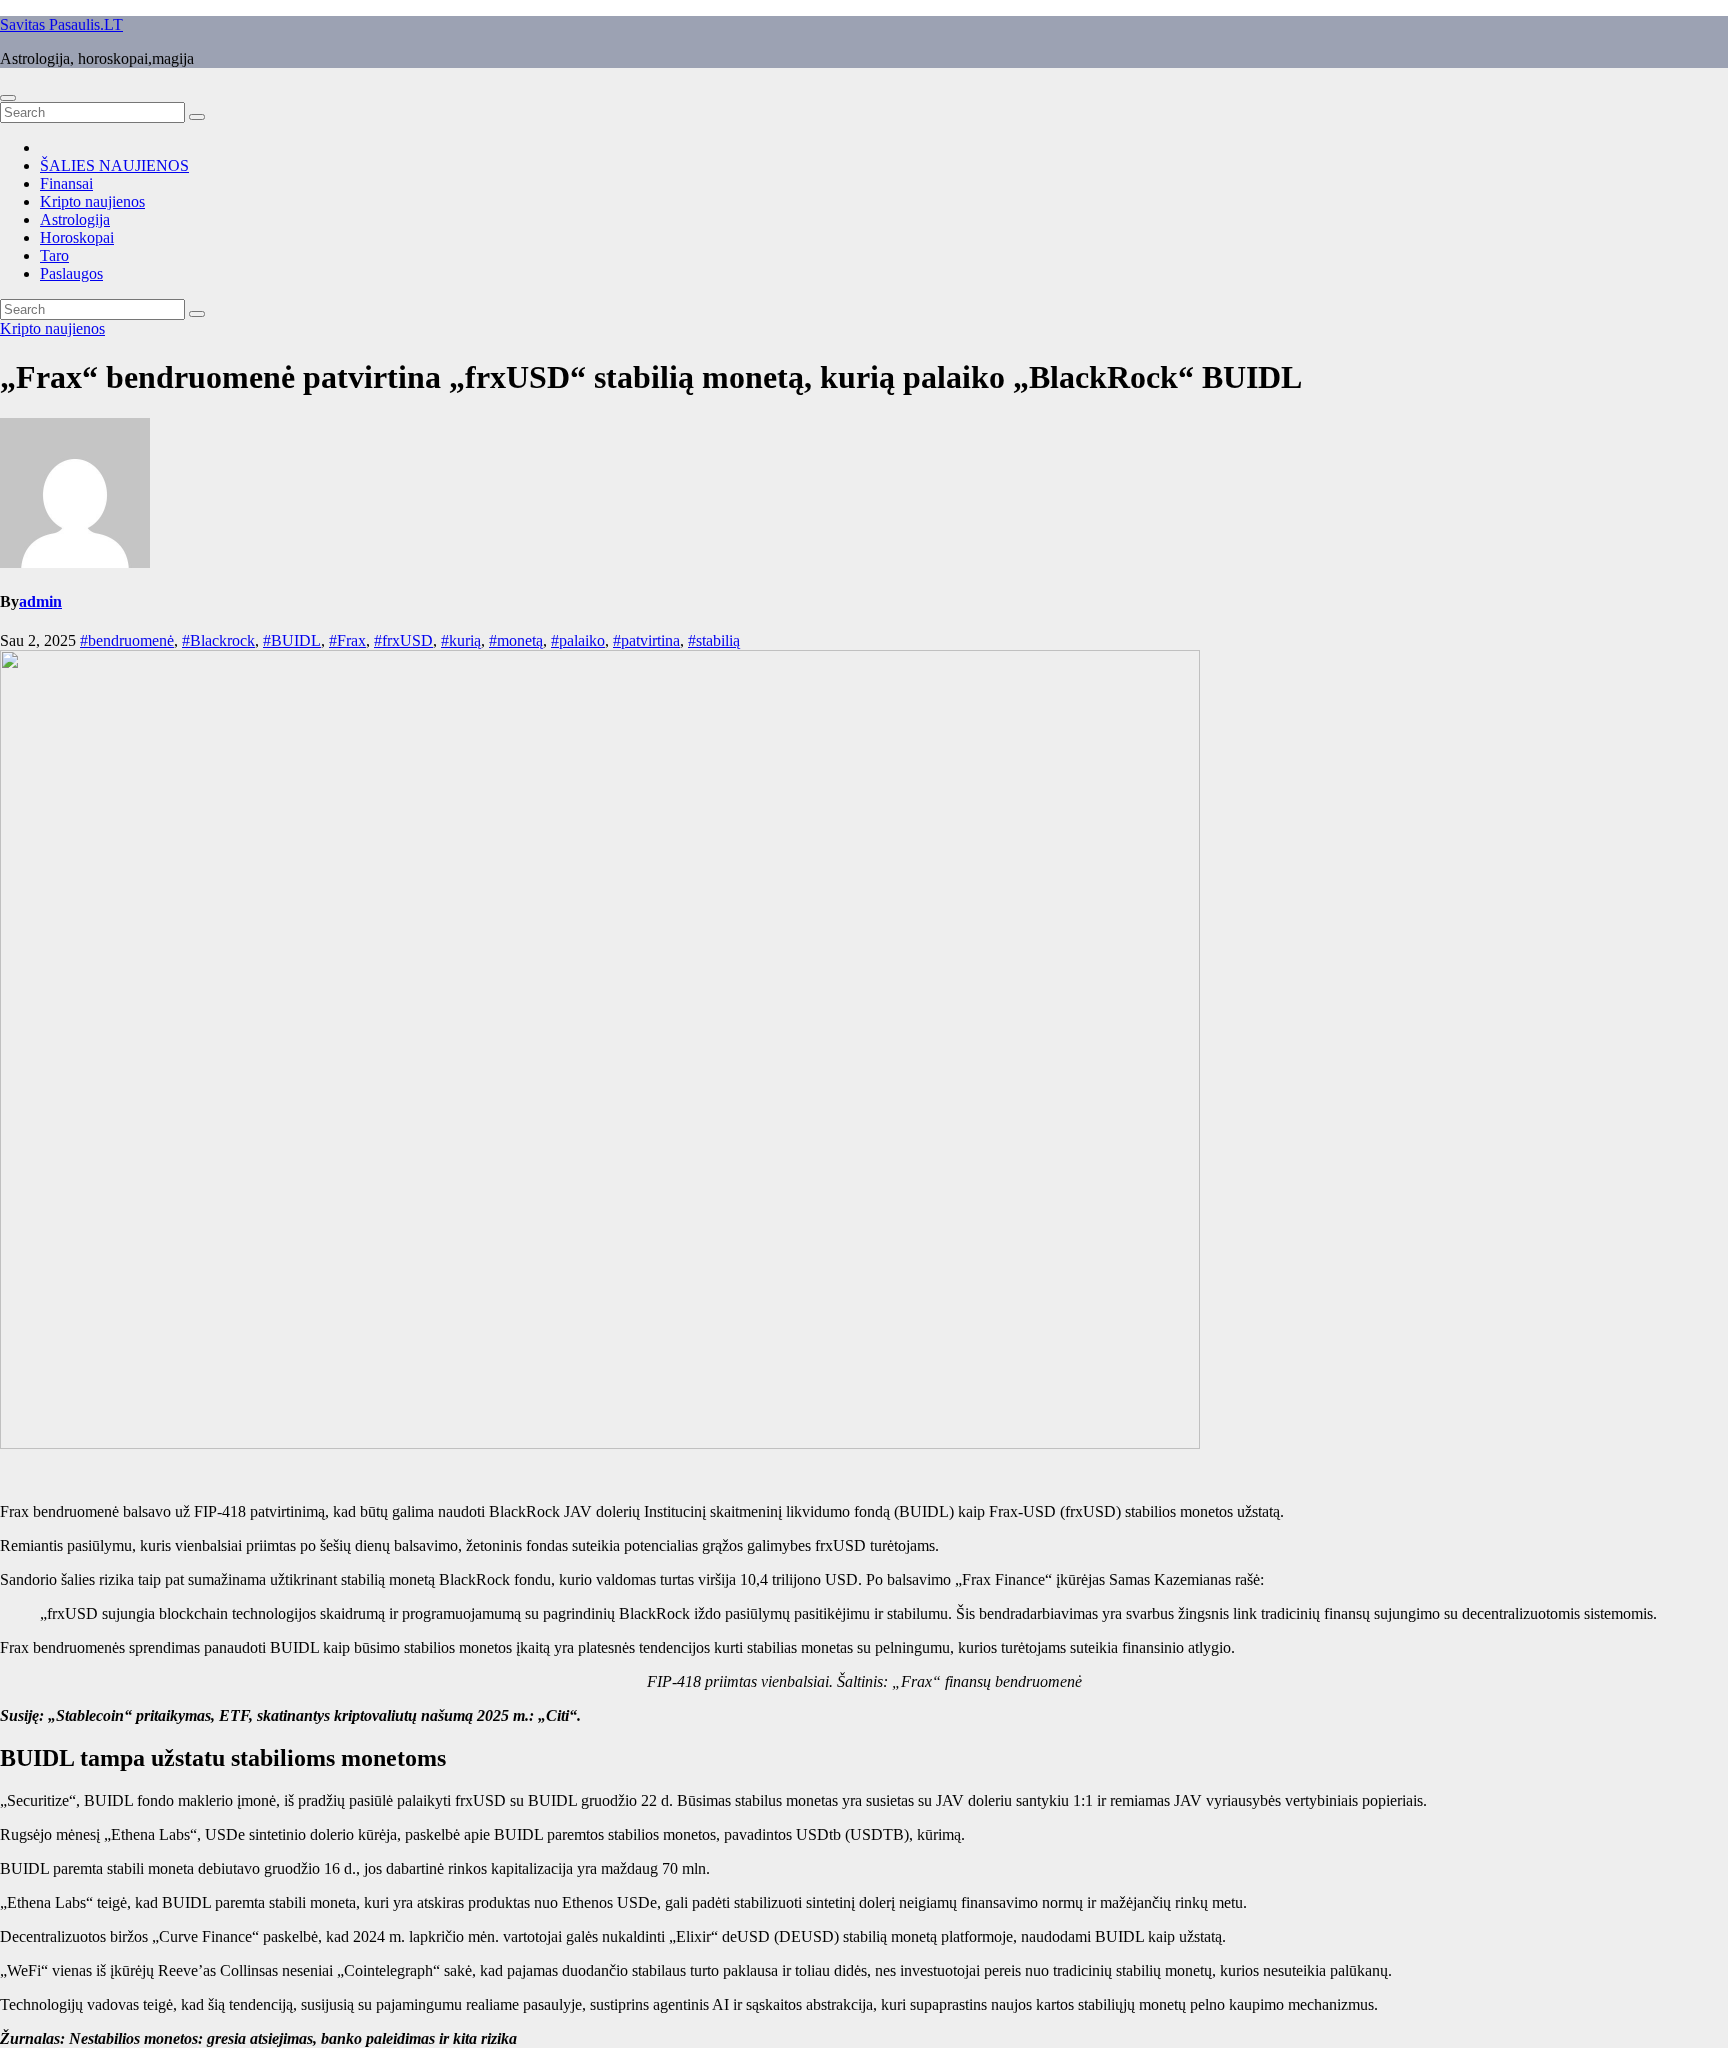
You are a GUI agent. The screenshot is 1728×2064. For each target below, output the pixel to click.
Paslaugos (71, 273)
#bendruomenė (127, 640)
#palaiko (578, 640)
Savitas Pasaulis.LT (61, 24)
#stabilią (714, 640)
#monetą (516, 640)
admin (40, 601)
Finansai (66, 183)
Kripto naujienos (92, 201)
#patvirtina (646, 640)
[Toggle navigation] (8, 98)
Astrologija (75, 219)
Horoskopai (77, 237)
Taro (54, 255)
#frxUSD (403, 640)
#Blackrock (218, 640)
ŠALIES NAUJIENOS (114, 165)
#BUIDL (292, 640)
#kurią (461, 640)
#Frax (347, 640)
